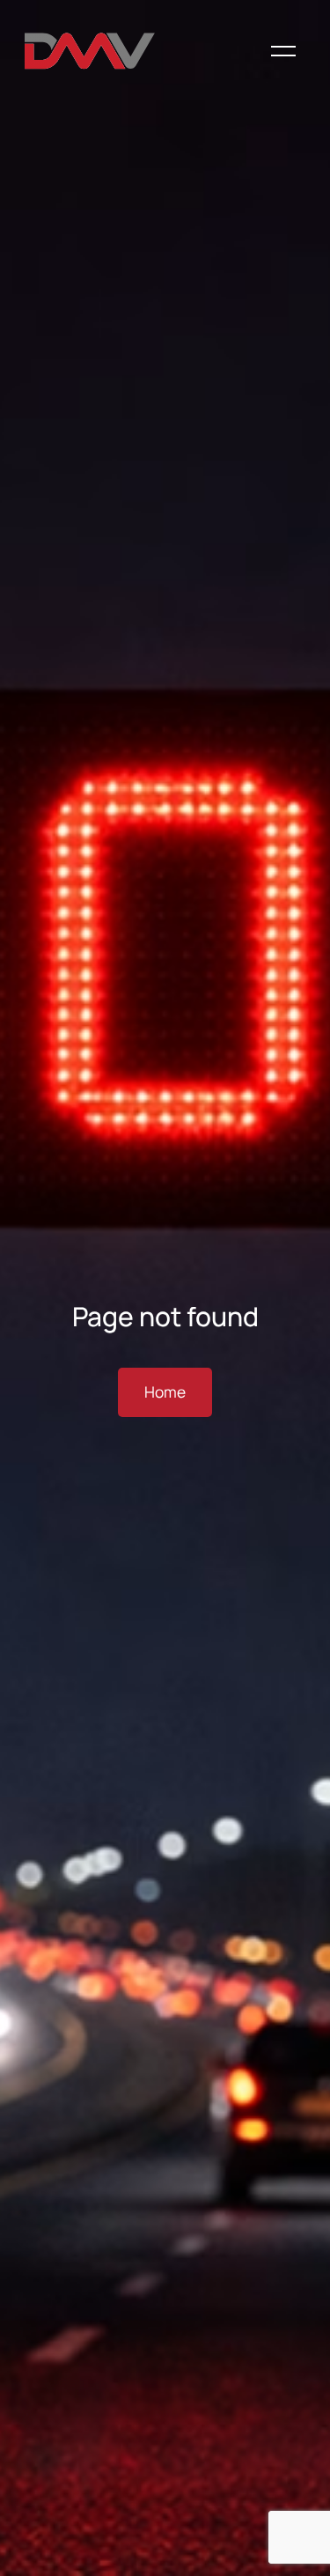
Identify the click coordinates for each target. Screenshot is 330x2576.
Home (165, 1392)
